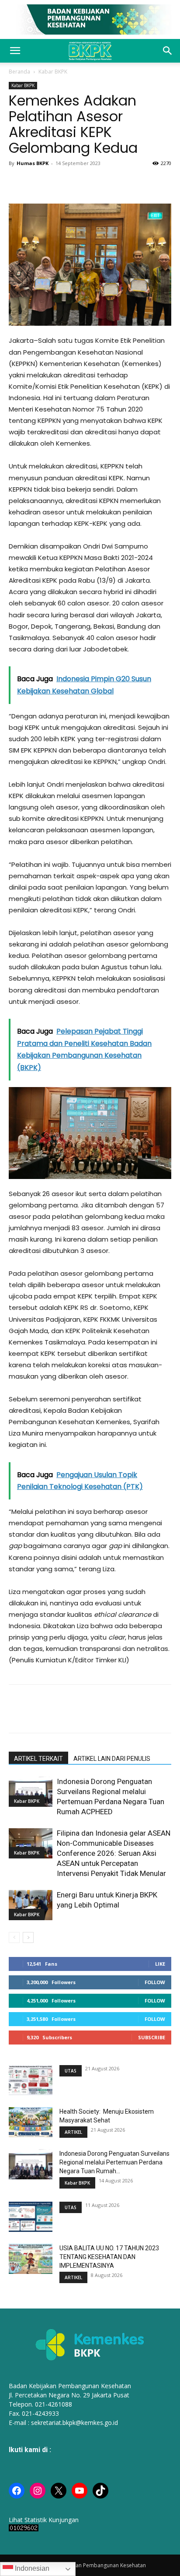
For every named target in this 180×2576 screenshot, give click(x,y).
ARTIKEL (73, 2132)
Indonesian (31, 2568)
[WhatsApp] (58, 183)
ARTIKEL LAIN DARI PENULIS (112, 1759)
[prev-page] (14, 1937)
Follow (155, 1982)
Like (160, 1964)
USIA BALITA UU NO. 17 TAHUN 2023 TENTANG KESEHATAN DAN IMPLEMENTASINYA (109, 2257)
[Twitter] (38, 183)
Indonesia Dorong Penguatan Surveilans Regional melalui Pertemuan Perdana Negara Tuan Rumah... (114, 2162)
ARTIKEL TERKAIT (38, 1759)
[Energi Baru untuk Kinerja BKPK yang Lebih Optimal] (31, 1905)
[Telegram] (98, 183)
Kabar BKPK (53, 72)
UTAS (71, 2071)
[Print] (78, 183)
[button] (15, 51)
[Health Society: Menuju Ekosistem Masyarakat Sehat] (31, 2122)
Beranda (19, 72)
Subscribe (152, 2037)
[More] (118, 183)
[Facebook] (17, 183)
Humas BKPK (33, 163)
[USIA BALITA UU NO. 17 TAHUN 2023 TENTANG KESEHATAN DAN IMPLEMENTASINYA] (31, 2259)
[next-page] (28, 1937)
